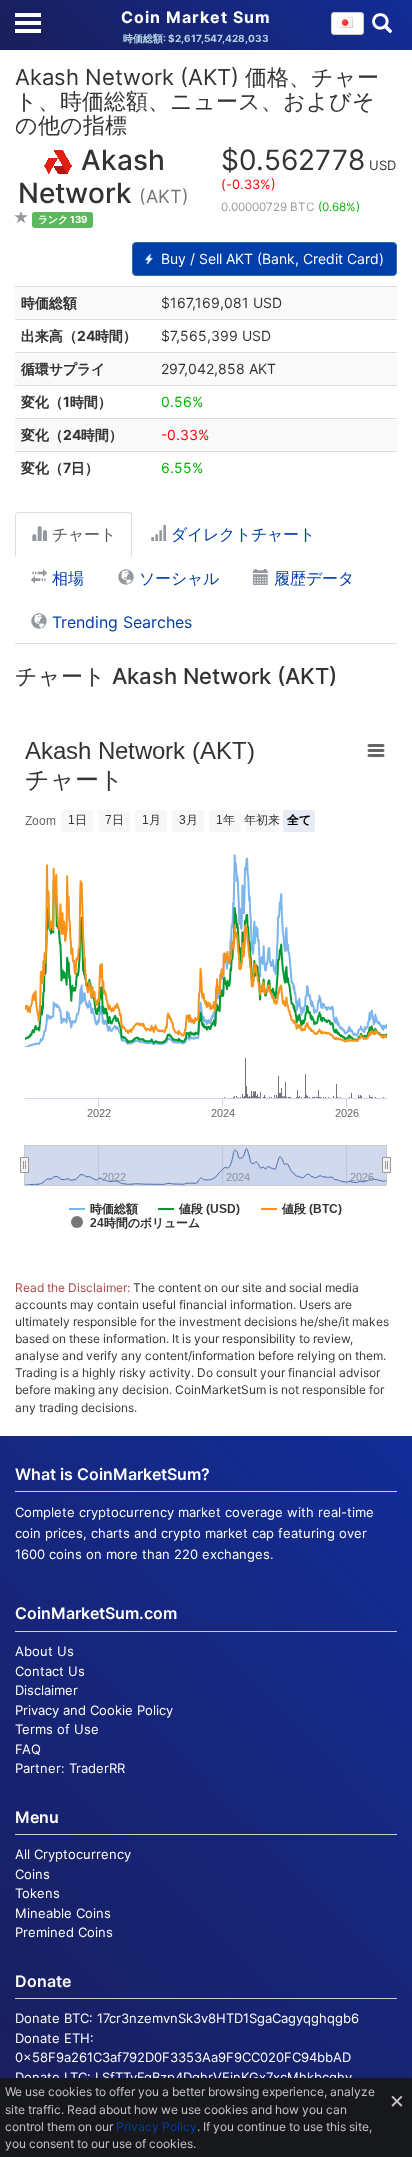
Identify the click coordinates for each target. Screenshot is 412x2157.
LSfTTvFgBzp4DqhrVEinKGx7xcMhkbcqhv (223, 2077)
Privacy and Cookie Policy (94, 1710)
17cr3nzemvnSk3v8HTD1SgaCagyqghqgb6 (228, 2018)
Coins (32, 1874)
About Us (44, 1651)
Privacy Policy (156, 2126)
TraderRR (97, 1768)
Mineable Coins (63, 1913)
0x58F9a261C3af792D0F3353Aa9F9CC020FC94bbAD (183, 2057)
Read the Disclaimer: (72, 1287)
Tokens (37, 1893)
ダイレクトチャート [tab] (240, 534)
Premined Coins (64, 1932)
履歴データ (311, 578)
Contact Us (50, 1671)
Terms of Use (57, 1729)
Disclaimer (46, 1690)
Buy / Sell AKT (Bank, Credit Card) (270, 258)
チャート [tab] (81, 534)
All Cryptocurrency (73, 1854)
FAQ (28, 1749)
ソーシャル (176, 578)
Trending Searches (119, 622)
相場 (65, 578)
